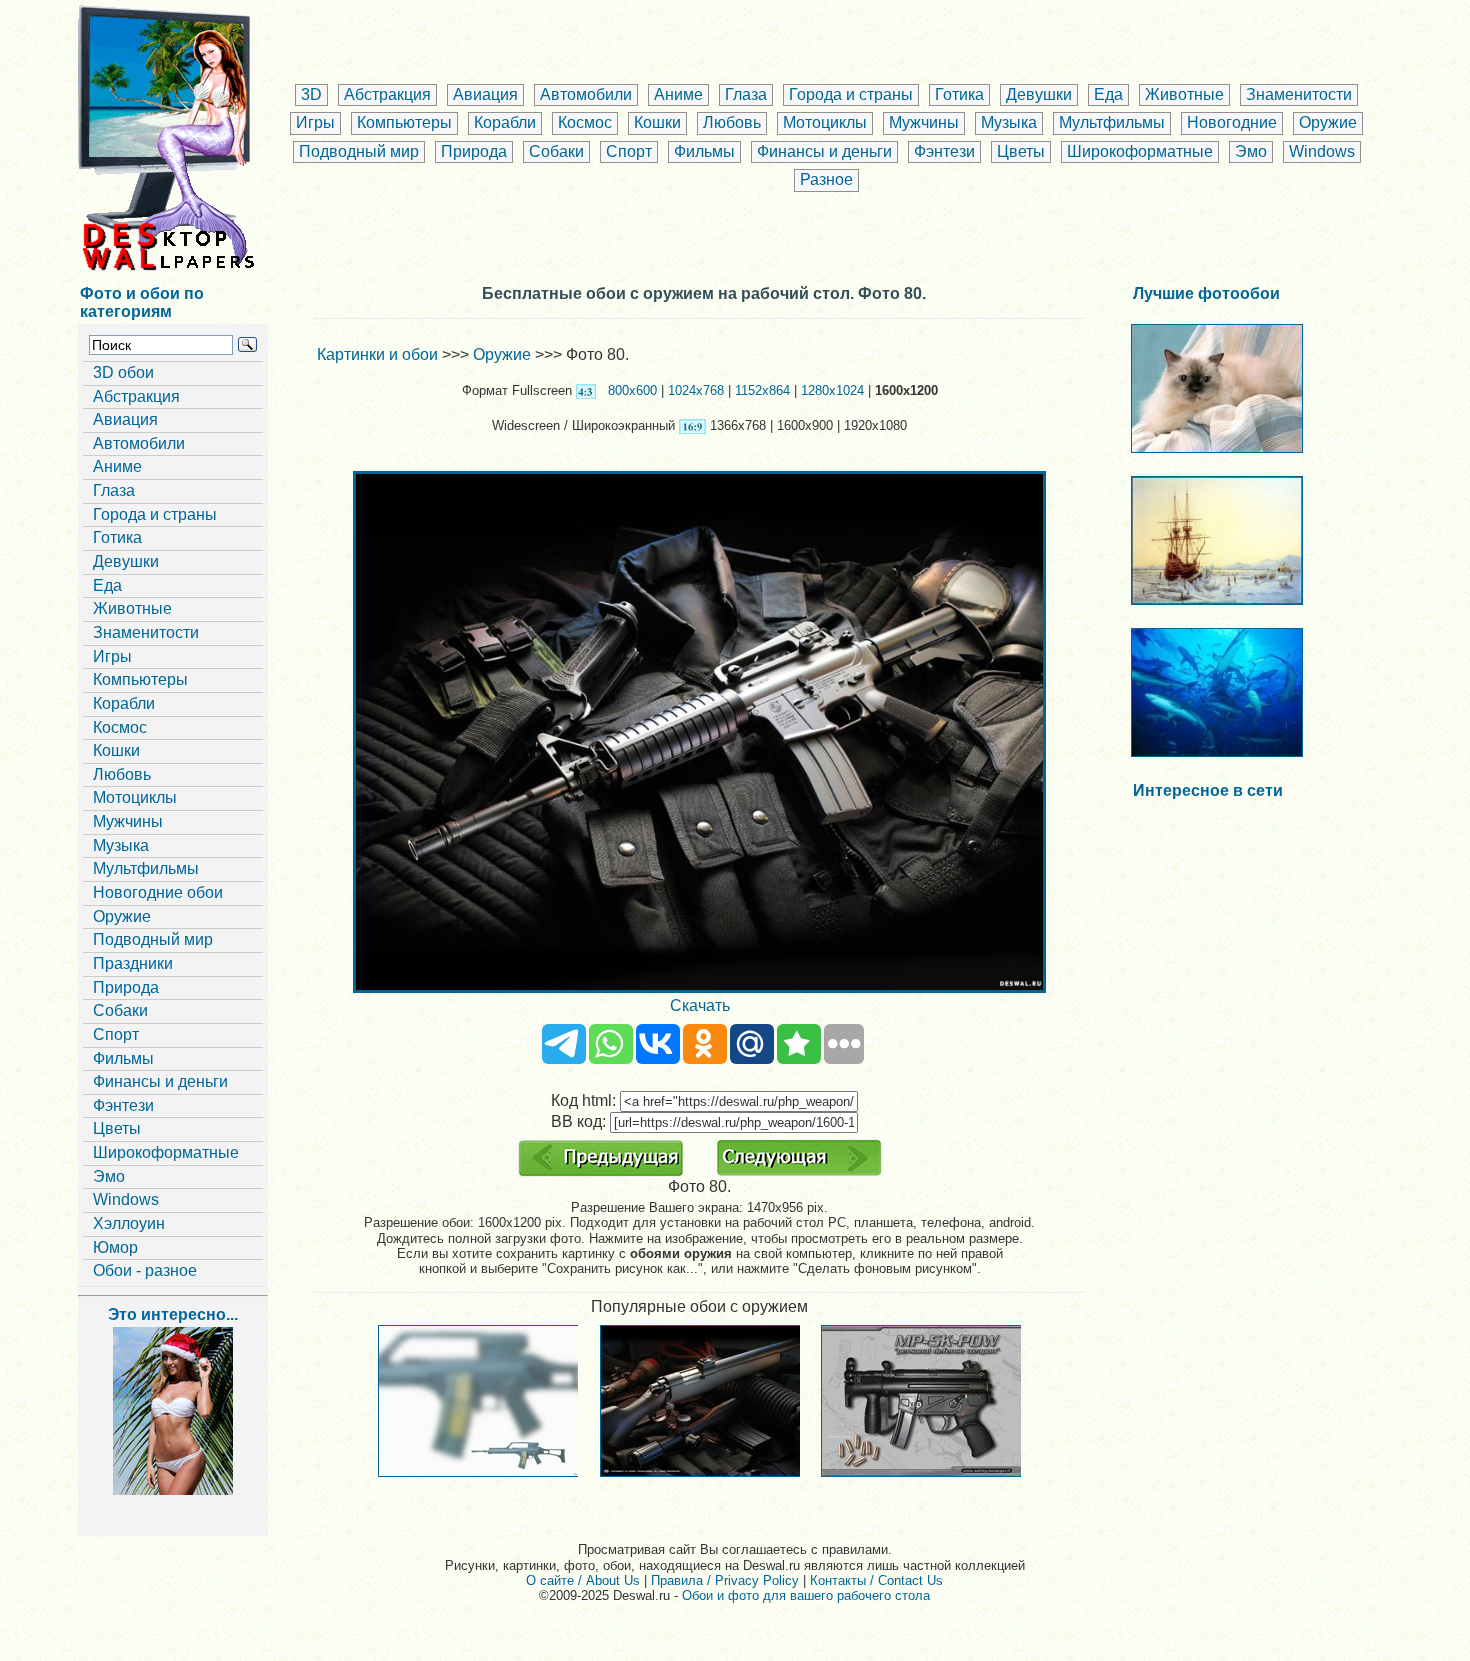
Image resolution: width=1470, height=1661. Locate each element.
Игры (315, 122)
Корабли (505, 122)
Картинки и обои (377, 354)
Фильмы (704, 151)
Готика (959, 94)
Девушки (1039, 94)
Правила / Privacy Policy (725, 1580)
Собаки (556, 151)
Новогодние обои (158, 892)
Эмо (1251, 151)
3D (311, 94)
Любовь (732, 122)
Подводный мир (359, 151)
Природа (474, 151)
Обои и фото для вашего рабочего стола (806, 1595)
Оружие (1328, 122)
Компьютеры (404, 122)
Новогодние (1232, 122)
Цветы (1021, 151)
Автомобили (586, 94)
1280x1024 (832, 390)
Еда (1108, 94)
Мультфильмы (1112, 122)
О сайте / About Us (583, 1580)
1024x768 (696, 390)
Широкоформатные (1140, 151)
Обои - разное (145, 1270)
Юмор (115, 1247)
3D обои (123, 372)
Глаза (746, 94)
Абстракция (387, 94)
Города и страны (851, 94)
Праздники (133, 963)
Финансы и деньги (824, 151)
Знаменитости (1299, 94)
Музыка (1009, 122)
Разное (826, 179)
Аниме (678, 94)
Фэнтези (944, 151)
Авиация (485, 94)
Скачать (700, 1005)
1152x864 (762, 390)
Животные (1184, 94)
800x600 (632, 390)
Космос (585, 122)
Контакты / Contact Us (876, 1580)
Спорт (629, 151)
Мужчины (924, 122)
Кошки (657, 122)
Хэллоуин (129, 1223)
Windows (1322, 151)
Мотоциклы (825, 122)
